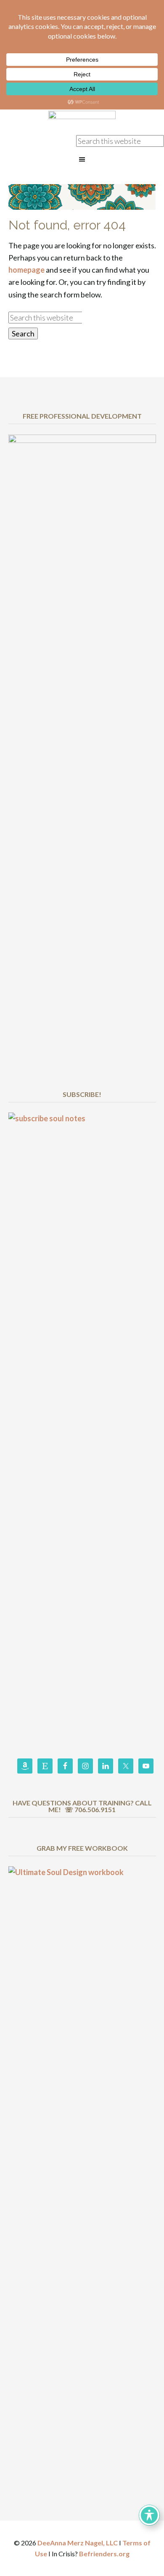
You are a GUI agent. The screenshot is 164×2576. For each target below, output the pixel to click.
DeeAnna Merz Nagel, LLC (78, 2543)
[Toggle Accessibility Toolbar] (149, 2515)
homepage (26, 270)
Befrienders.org (104, 2554)
